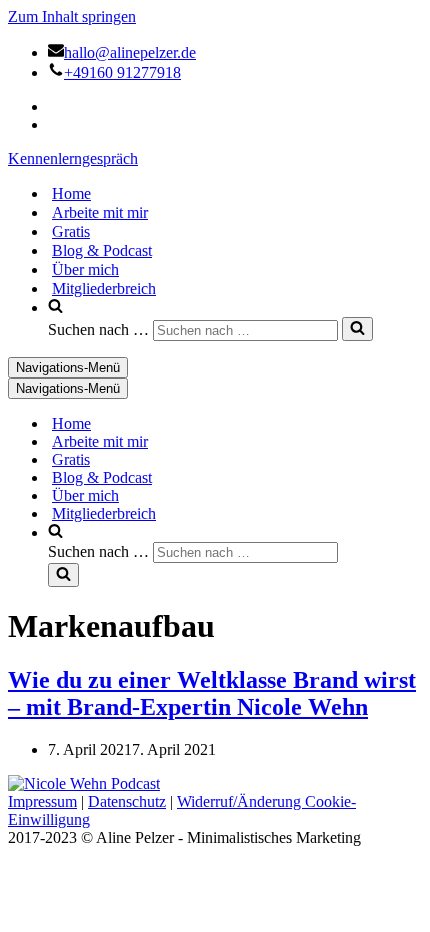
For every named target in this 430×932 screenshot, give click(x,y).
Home (71, 193)
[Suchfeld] (357, 329)
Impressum (42, 801)
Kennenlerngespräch (73, 158)
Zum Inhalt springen (72, 16)
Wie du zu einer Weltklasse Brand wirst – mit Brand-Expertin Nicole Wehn (212, 693)
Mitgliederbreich (104, 288)
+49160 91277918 (122, 72)
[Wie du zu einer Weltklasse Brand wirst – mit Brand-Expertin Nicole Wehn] (84, 783)
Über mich (85, 269)
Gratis (71, 231)
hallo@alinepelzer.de (130, 52)
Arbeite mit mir (100, 212)
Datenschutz (127, 801)
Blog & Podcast (102, 250)
